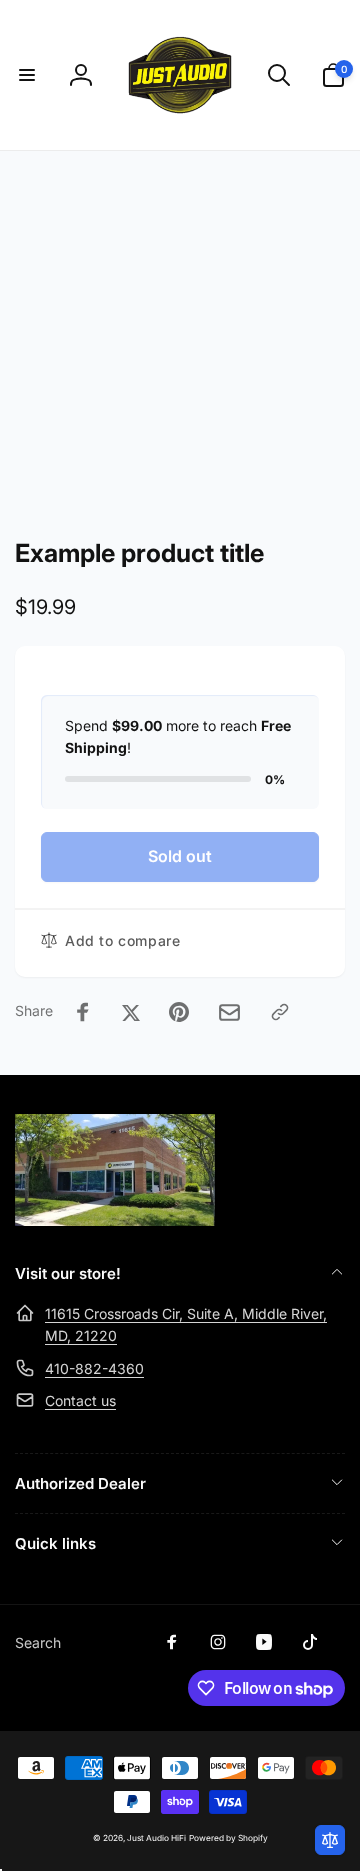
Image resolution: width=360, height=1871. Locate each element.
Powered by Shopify (228, 1838)
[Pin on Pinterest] (179, 1012)
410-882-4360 (94, 1368)
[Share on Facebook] (83, 1012)
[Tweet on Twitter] (131, 1012)
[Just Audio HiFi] (115, 1220)
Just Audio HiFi (156, 1838)
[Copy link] (280, 1012)
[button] (27, 75)
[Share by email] (229, 1012)
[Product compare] (330, 1840)
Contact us (80, 1400)
